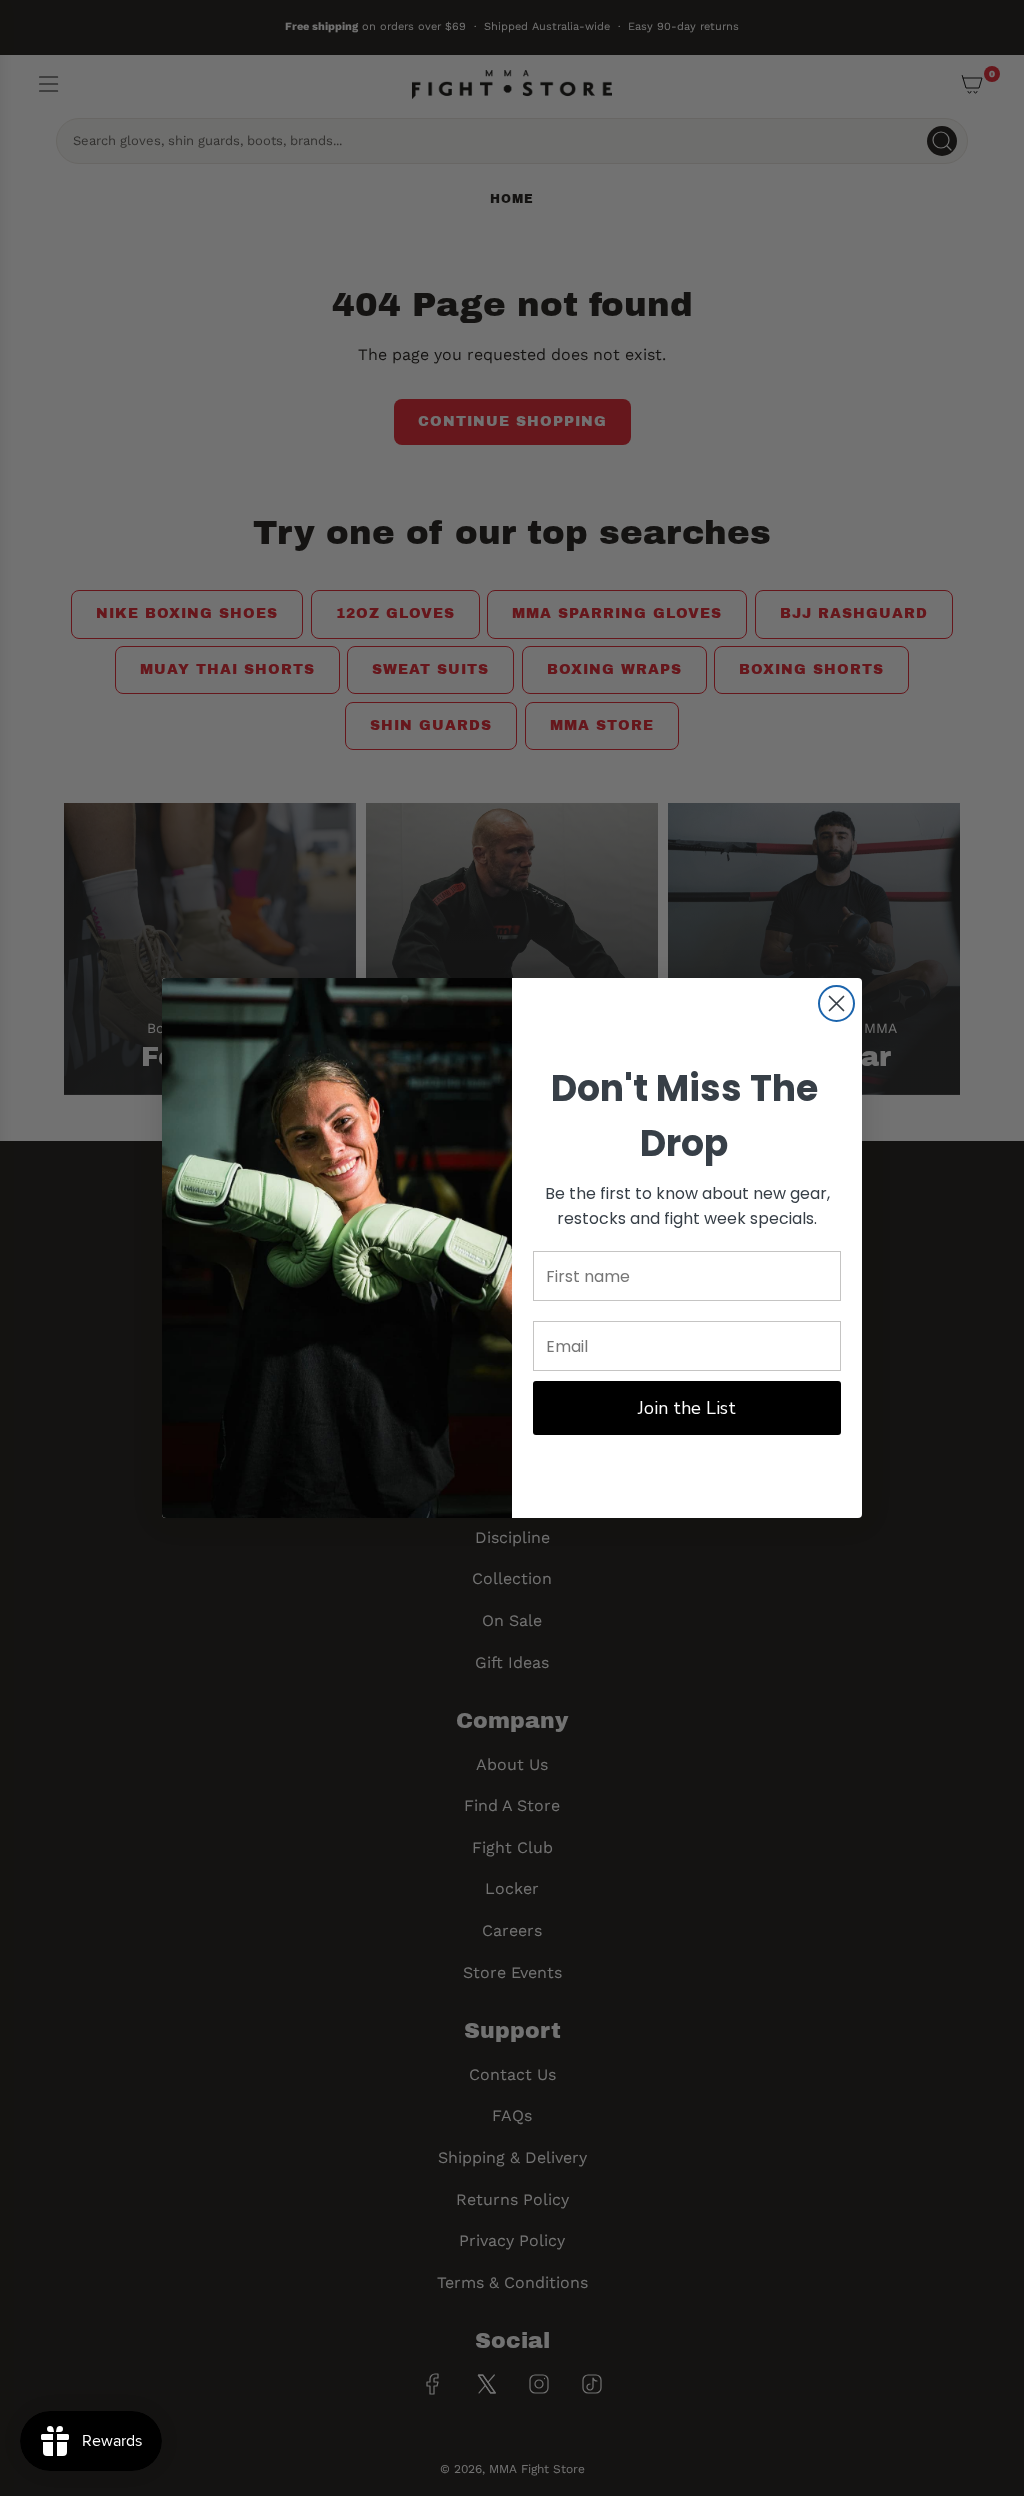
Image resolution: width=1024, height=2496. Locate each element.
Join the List (687, 1408)
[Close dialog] (836, 1003)
